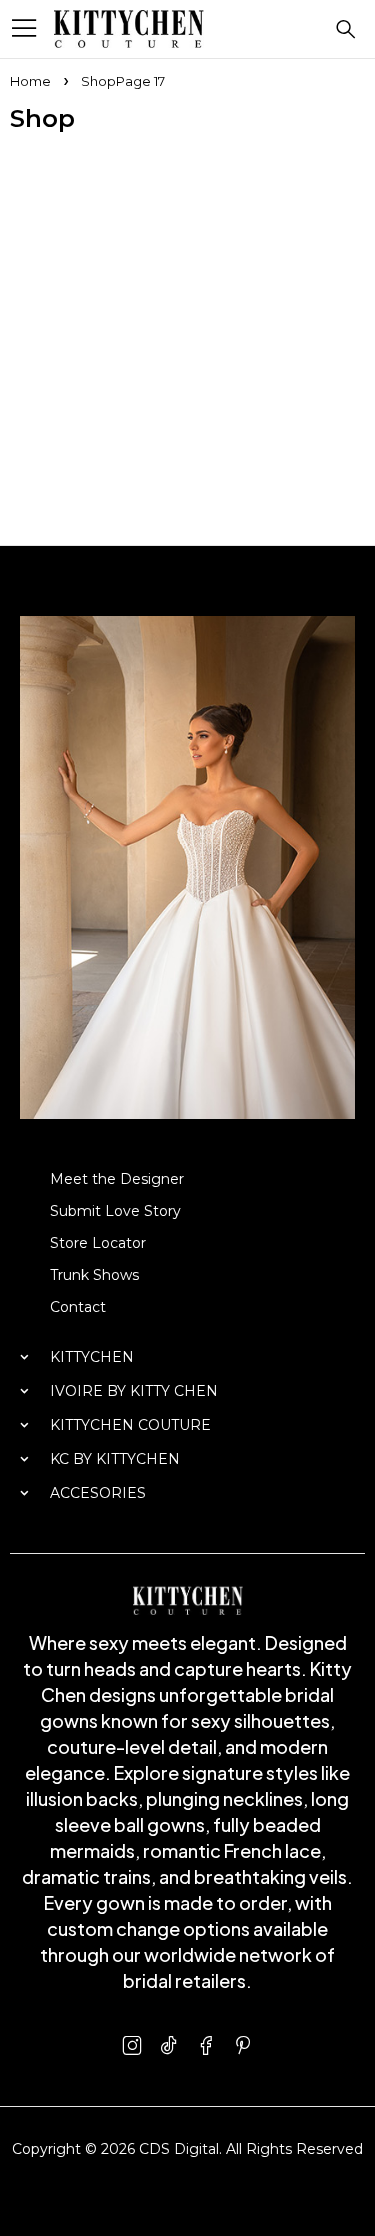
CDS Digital (179, 2149)
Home (30, 81)
